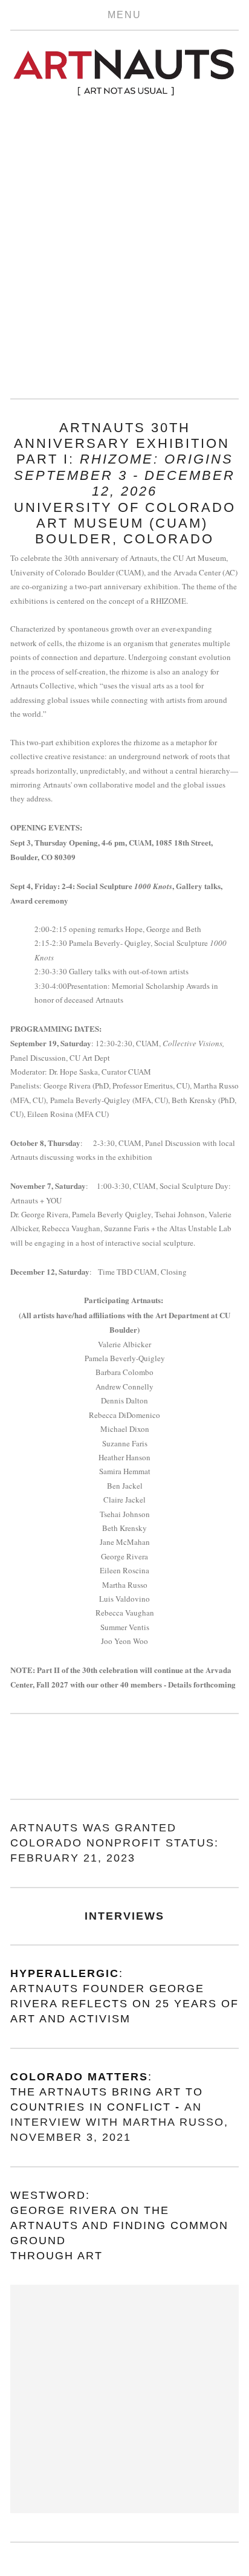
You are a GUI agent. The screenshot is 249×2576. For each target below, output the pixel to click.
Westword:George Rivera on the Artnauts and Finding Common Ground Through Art (121, 2226)
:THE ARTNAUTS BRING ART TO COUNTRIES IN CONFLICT (109, 2092)
